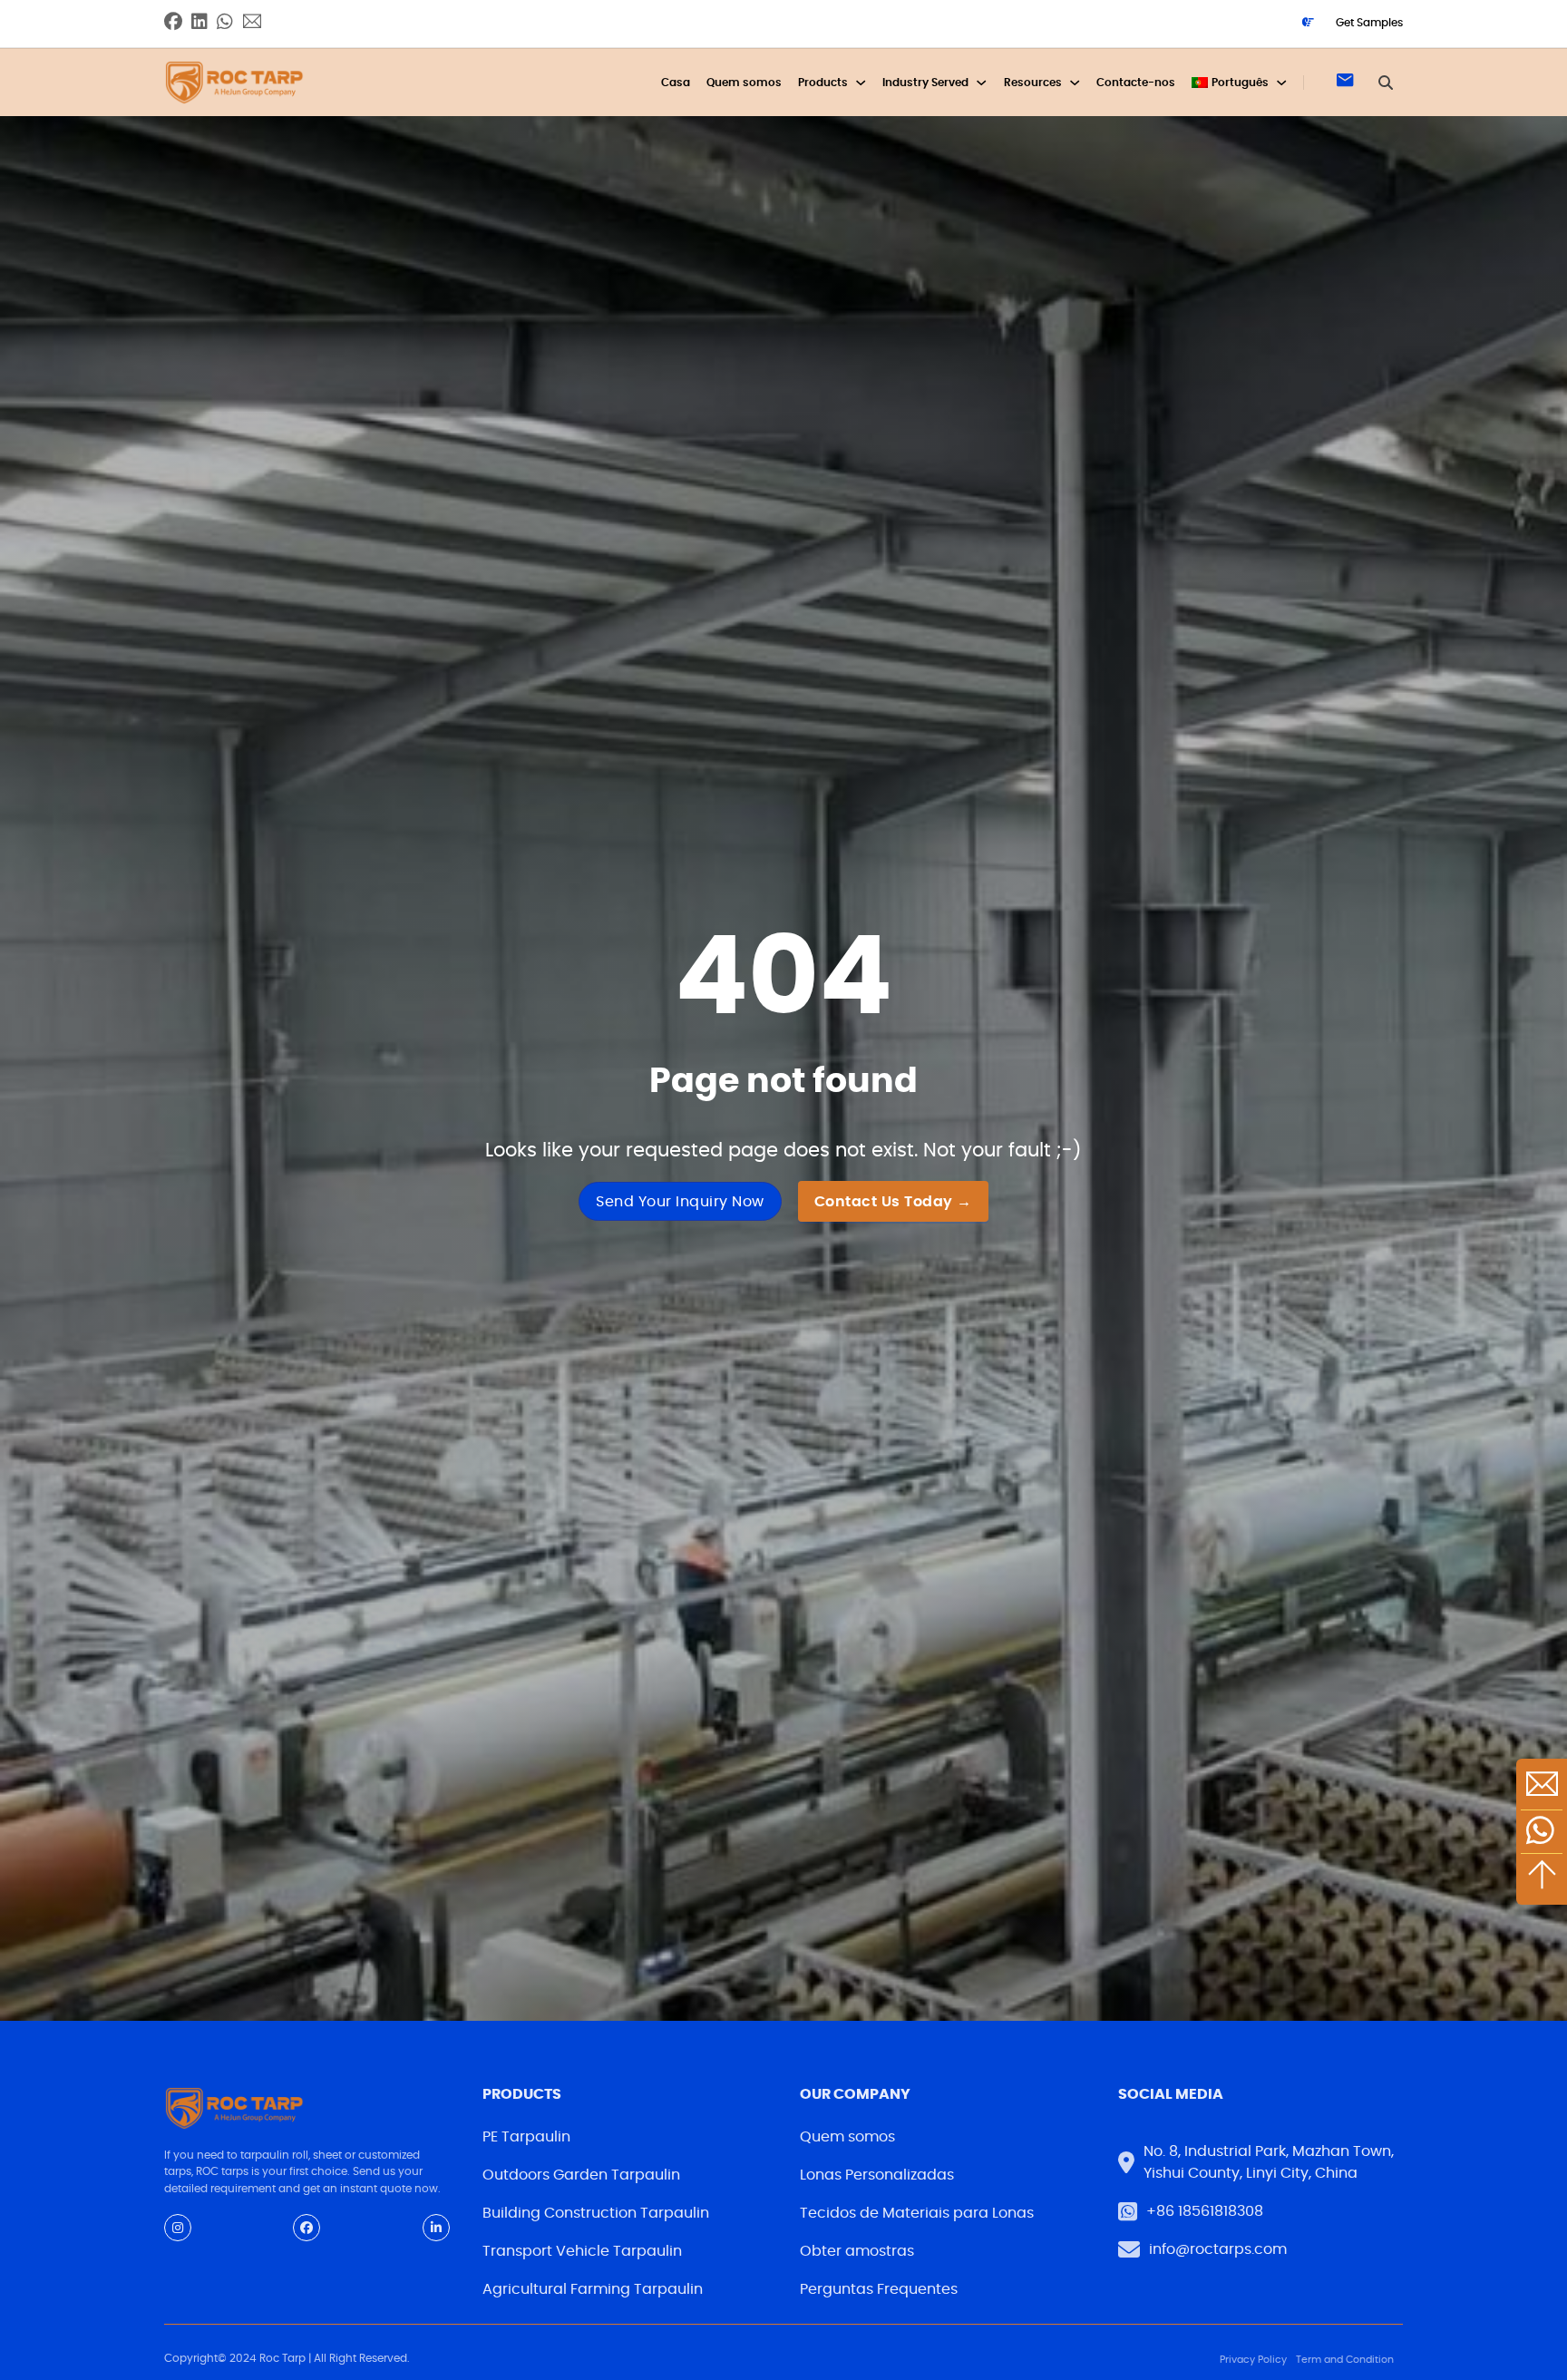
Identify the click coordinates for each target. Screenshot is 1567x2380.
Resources (1033, 83)
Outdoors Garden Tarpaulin (581, 2175)
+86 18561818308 (1205, 2211)
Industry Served (925, 83)
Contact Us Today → (893, 1202)
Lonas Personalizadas (877, 2175)
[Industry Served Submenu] (981, 83)
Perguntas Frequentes (879, 2289)
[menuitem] (1230, 83)
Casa (676, 83)
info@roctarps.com (1218, 2249)
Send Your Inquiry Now (680, 1202)
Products (823, 83)
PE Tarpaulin (526, 2137)
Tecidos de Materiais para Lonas (917, 2213)
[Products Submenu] (861, 83)
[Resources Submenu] (1075, 83)
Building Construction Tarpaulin (596, 2213)
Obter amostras (857, 2251)
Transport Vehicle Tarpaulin (582, 2251)
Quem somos (744, 83)
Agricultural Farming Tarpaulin (593, 2289)
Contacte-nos (1136, 83)
